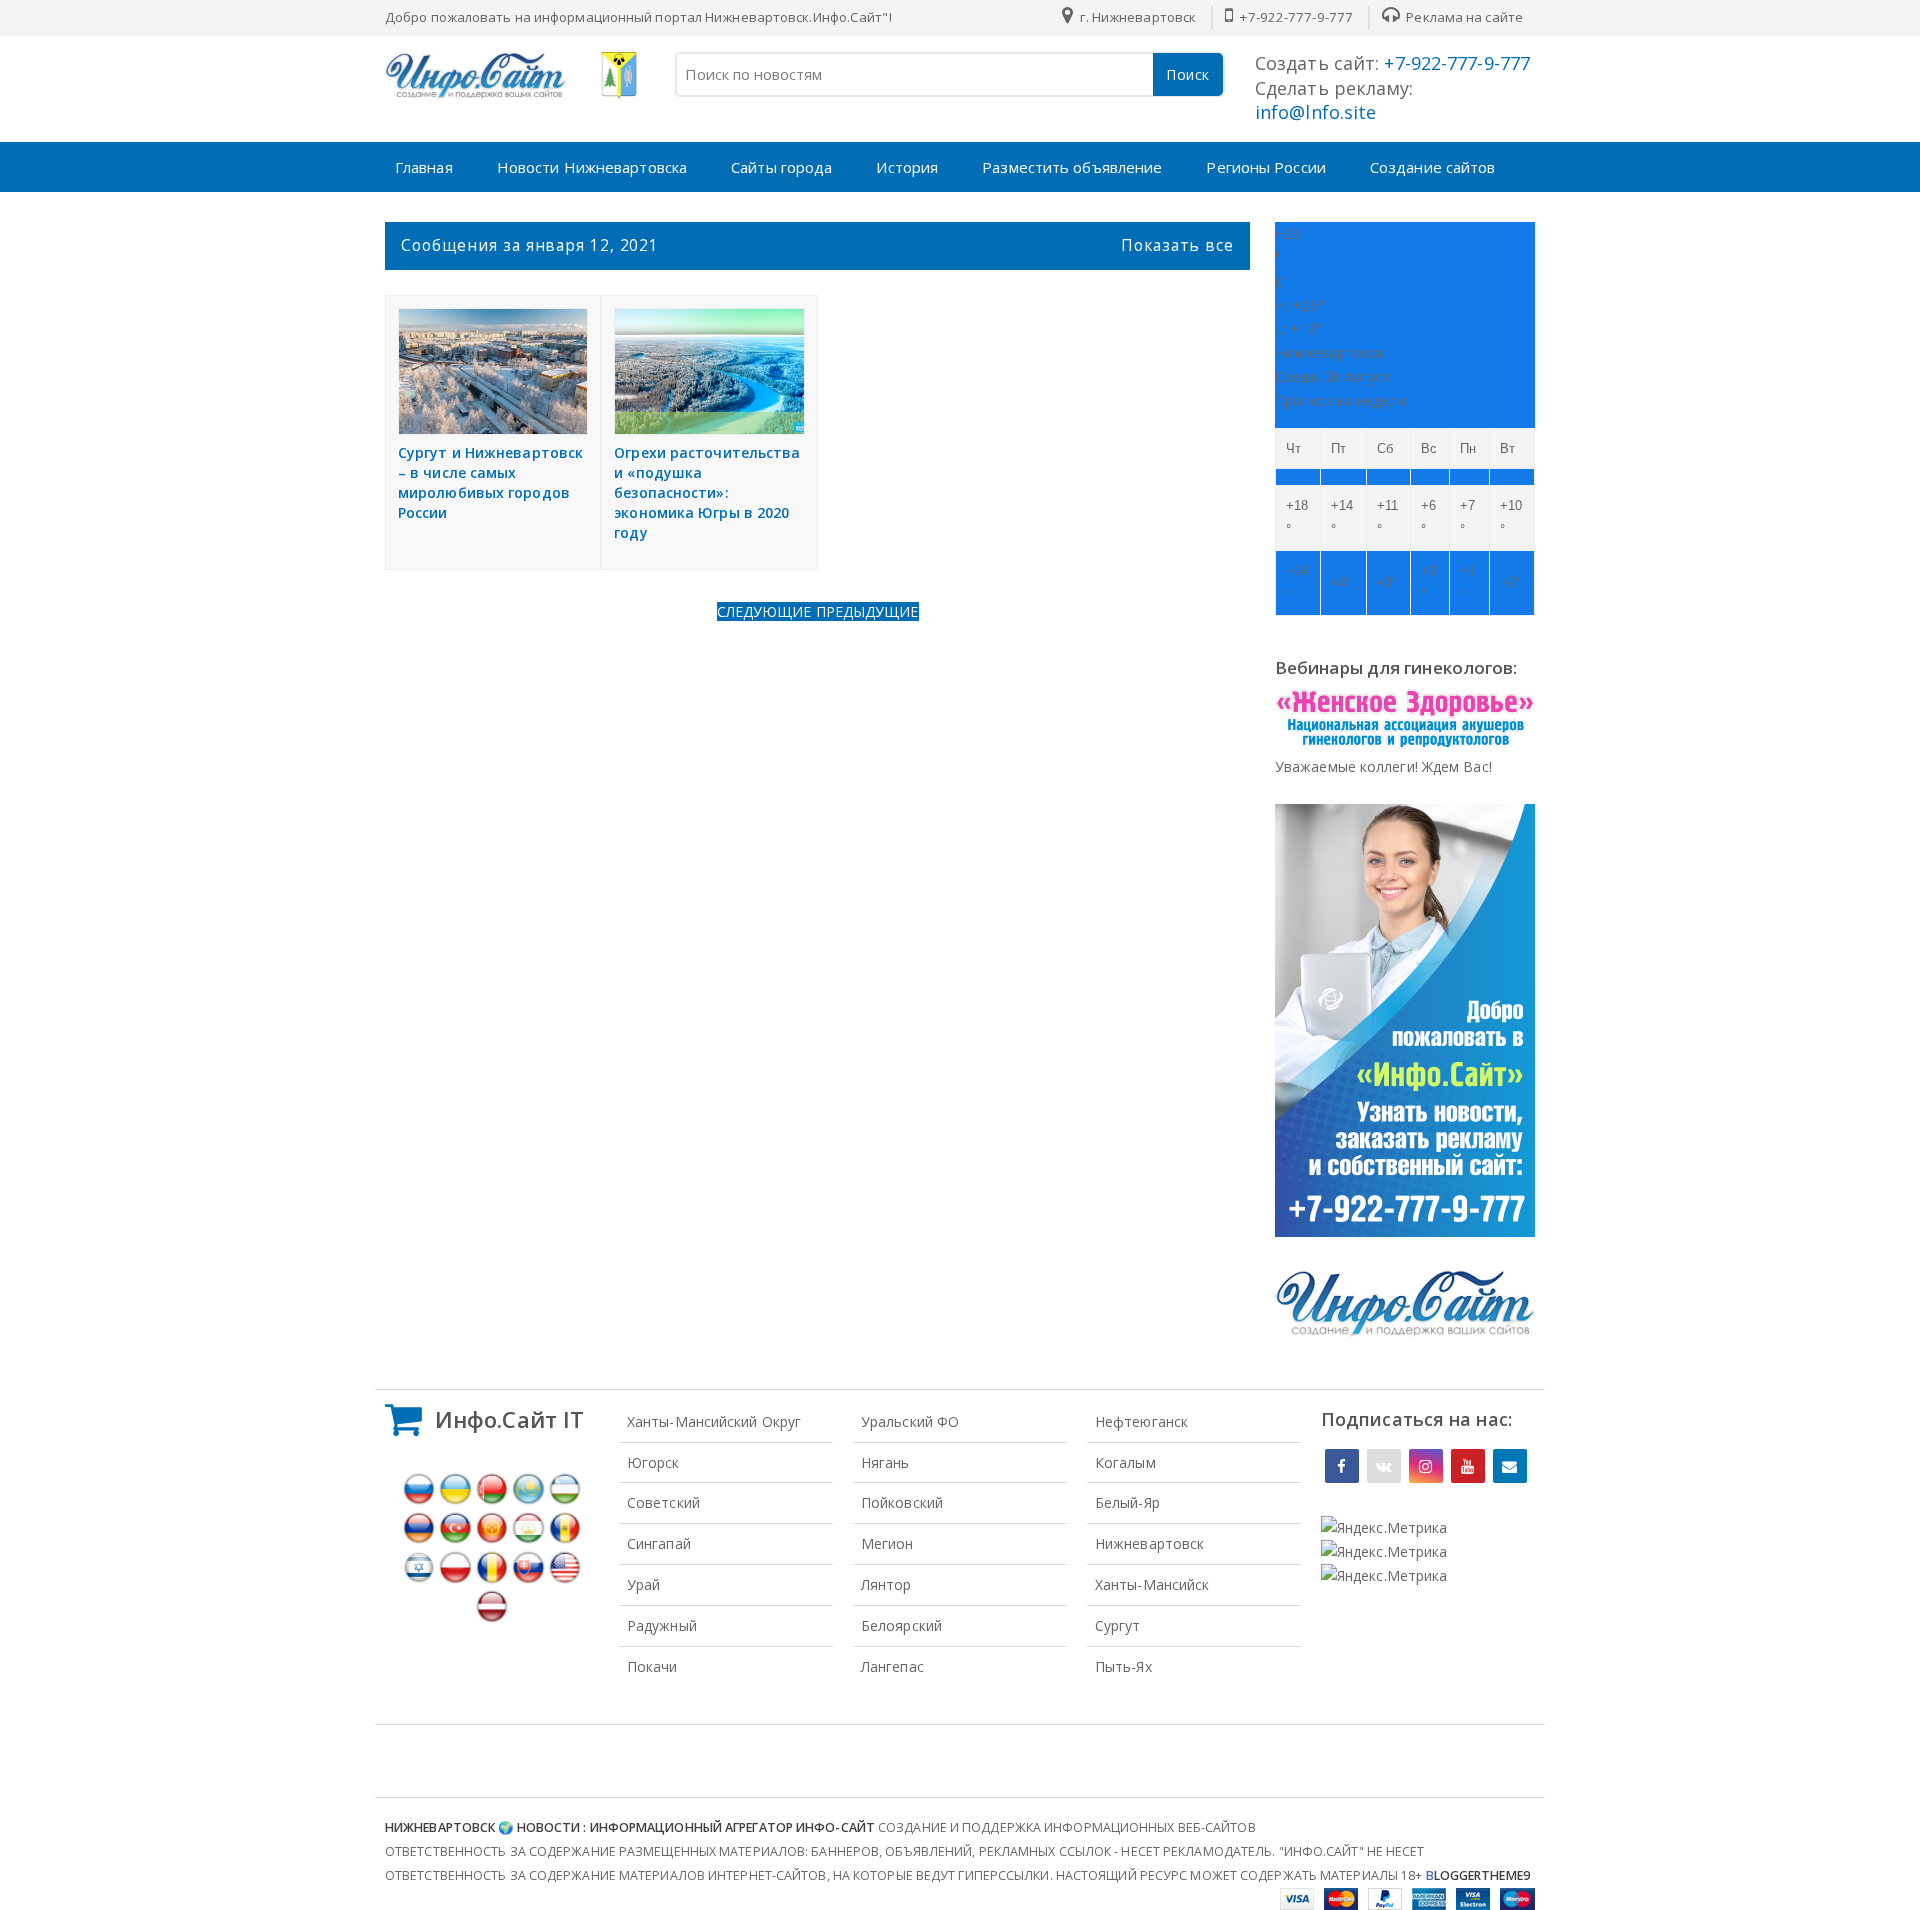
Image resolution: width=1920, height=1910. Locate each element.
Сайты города (781, 167)
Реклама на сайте (1463, 17)
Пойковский (902, 1502)
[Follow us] (1384, 1466)
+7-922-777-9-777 (1294, 17)
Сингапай (659, 1543)
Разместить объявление (1072, 167)
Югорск (653, 1462)
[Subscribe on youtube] (1468, 1466)
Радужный (662, 1625)
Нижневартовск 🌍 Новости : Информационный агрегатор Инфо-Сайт (630, 1827)
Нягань (885, 1462)
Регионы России (1265, 167)
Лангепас (892, 1666)
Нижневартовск (1149, 1543)
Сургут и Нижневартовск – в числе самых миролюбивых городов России (490, 482)
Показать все (1177, 245)
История (907, 167)
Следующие (766, 611)
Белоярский (901, 1625)
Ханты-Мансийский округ (714, 1421)
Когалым (1125, 1462)
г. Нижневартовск (1136, 17)
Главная (424, 167)
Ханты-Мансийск (1152, 1584)
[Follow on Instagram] (1426, 1466)
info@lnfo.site (1315, 112)
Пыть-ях (1123, 1666)
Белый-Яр (1127, 1502)
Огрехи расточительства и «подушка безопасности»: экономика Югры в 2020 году (707, 492)
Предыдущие (867, 611)
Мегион (887, 1543)
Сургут (1118, 1625)
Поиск (1188, 74)
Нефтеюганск (1141, 1421)
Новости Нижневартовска (592, 167)
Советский (663, 1502)
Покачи (652, 1666)
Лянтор (886, 1584)
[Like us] (1342, 1466)
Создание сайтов (1433, 167)
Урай (643, 1584)
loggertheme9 (1478, 1875)
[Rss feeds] (1510, 1466)
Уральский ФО (910, 1421)
